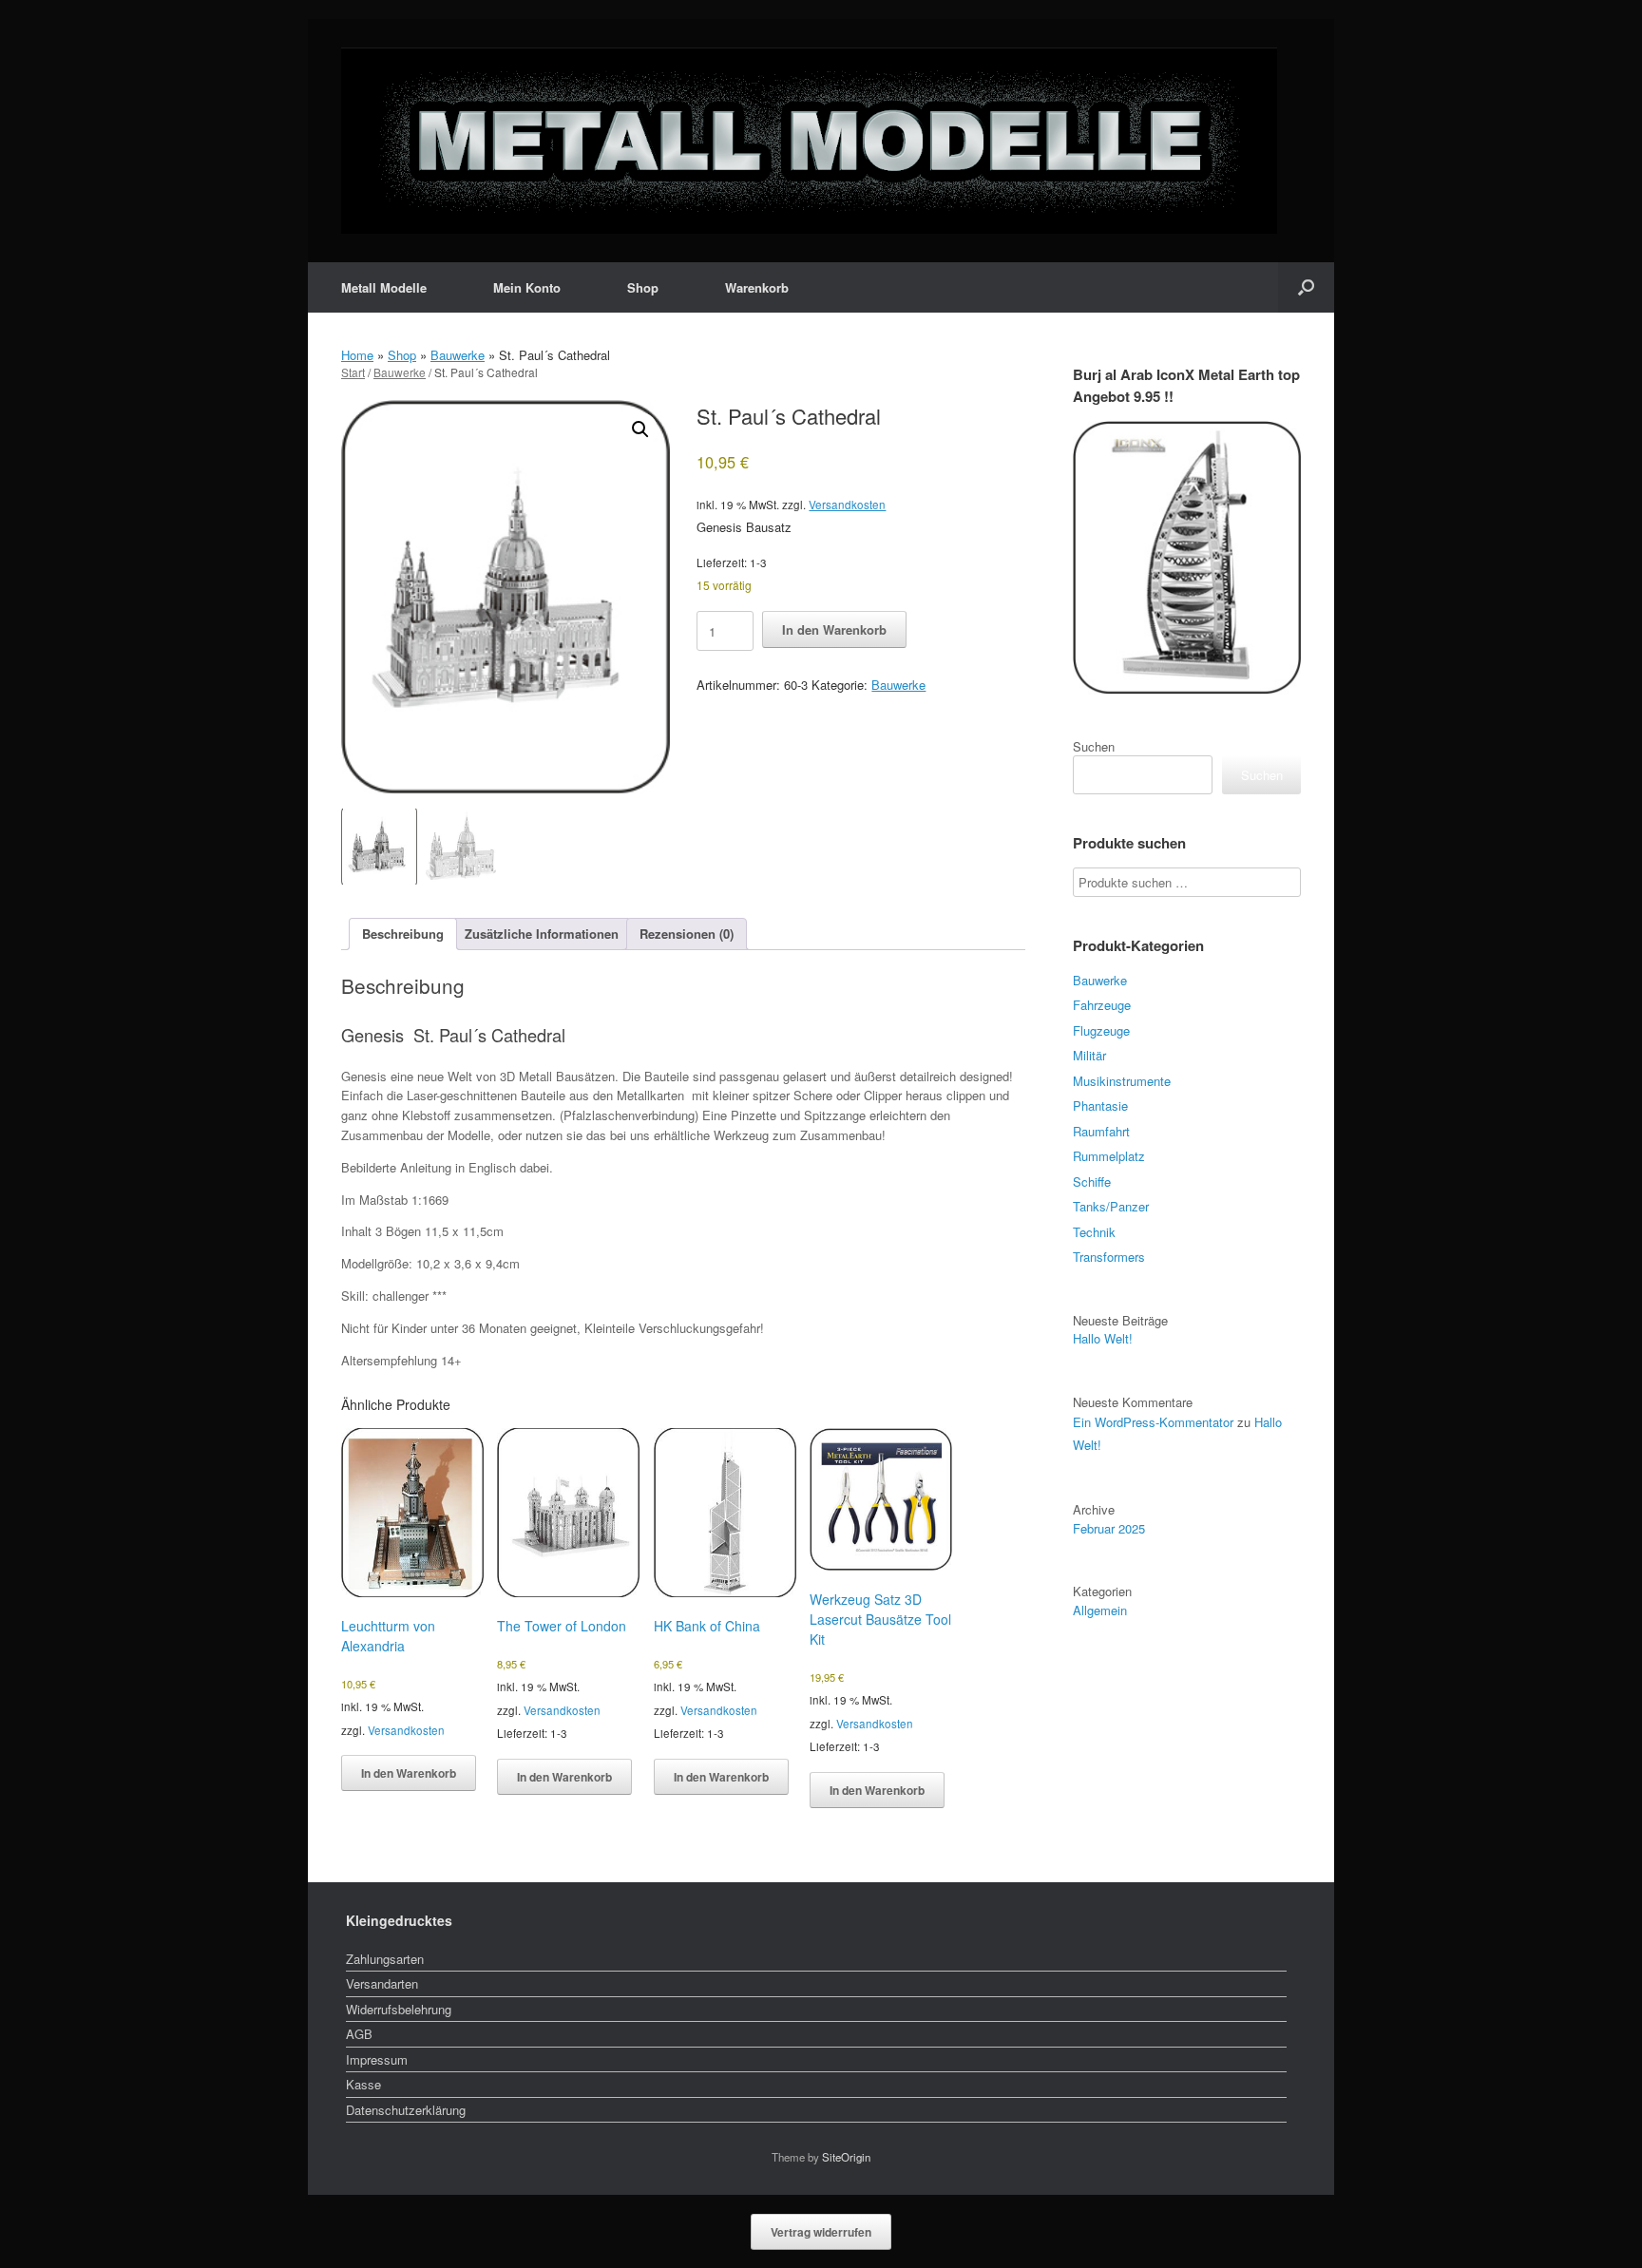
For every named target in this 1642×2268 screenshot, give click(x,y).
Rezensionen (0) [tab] (687, 934)
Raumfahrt (1101, 1131)
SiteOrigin (846, 2157)
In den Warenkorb (834, 629)
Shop (643, 287)
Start (353, 372)
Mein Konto (527, 287)
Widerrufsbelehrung (399, 2009)
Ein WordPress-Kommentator (1153, 1422)
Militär (1089, 1055)
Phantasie (1100, 1105)
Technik (1094, 1232)
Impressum (377, 2059)
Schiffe (1092, 1182)
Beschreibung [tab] (403, 934)
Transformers (1109, 1257)
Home (357, 355)
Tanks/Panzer (1111, 1206)
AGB (359, 2034)
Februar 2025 (1109, 1528)
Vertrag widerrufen (821, 2232)
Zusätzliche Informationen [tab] (542, 934)
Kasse (363, 2084)
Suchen (1094, 746)
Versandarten (382, 1983)
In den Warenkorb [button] (409, 1773)
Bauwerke (458, 355)
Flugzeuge (1101, 1030)
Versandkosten (847, 505)
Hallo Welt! (1103, 1338)
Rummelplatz (1109, 1156)
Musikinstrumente (1122, 1081)
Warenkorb (757, 287)
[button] (1306, 287)
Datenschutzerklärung (406, 2110)
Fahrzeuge (1102, 1005)
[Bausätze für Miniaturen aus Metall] (809, 141)
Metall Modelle (384, 287)
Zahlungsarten (385, 1959)
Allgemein (1100, 1610)
